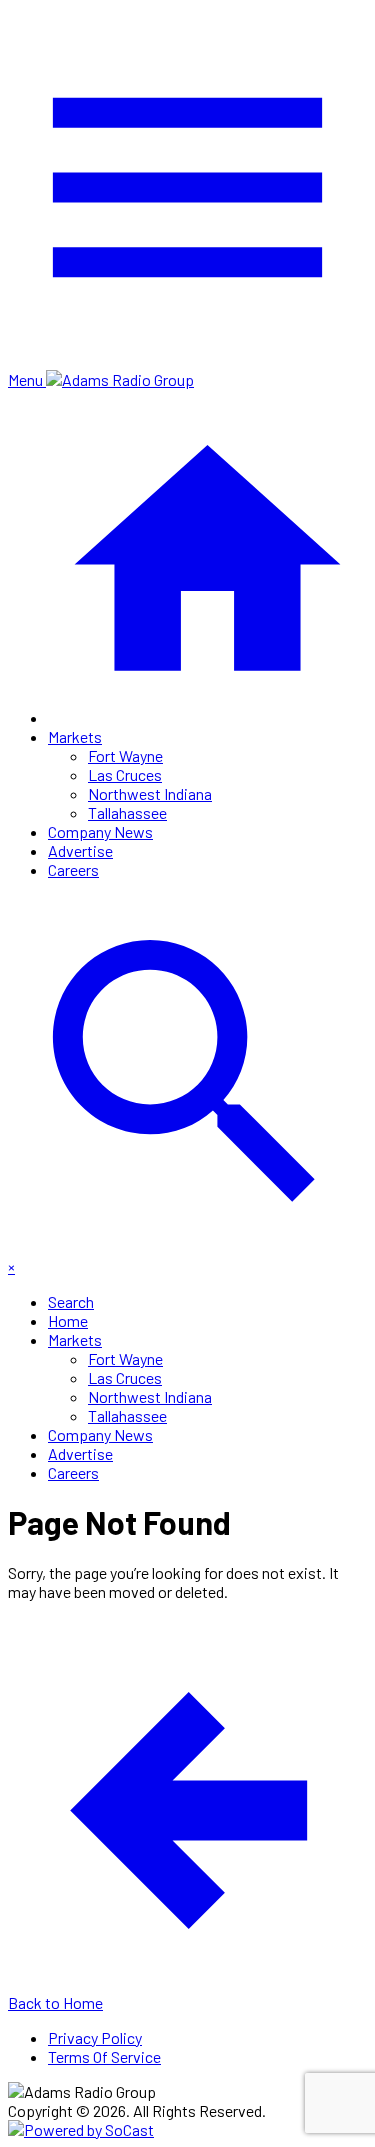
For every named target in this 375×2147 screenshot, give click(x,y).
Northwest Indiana (150, 793)
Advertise (80, 850)
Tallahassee (127, 812)
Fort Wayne (125, 755)
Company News (100, 831)
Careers (73, 869)
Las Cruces (125, 774)
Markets (75, 736)
